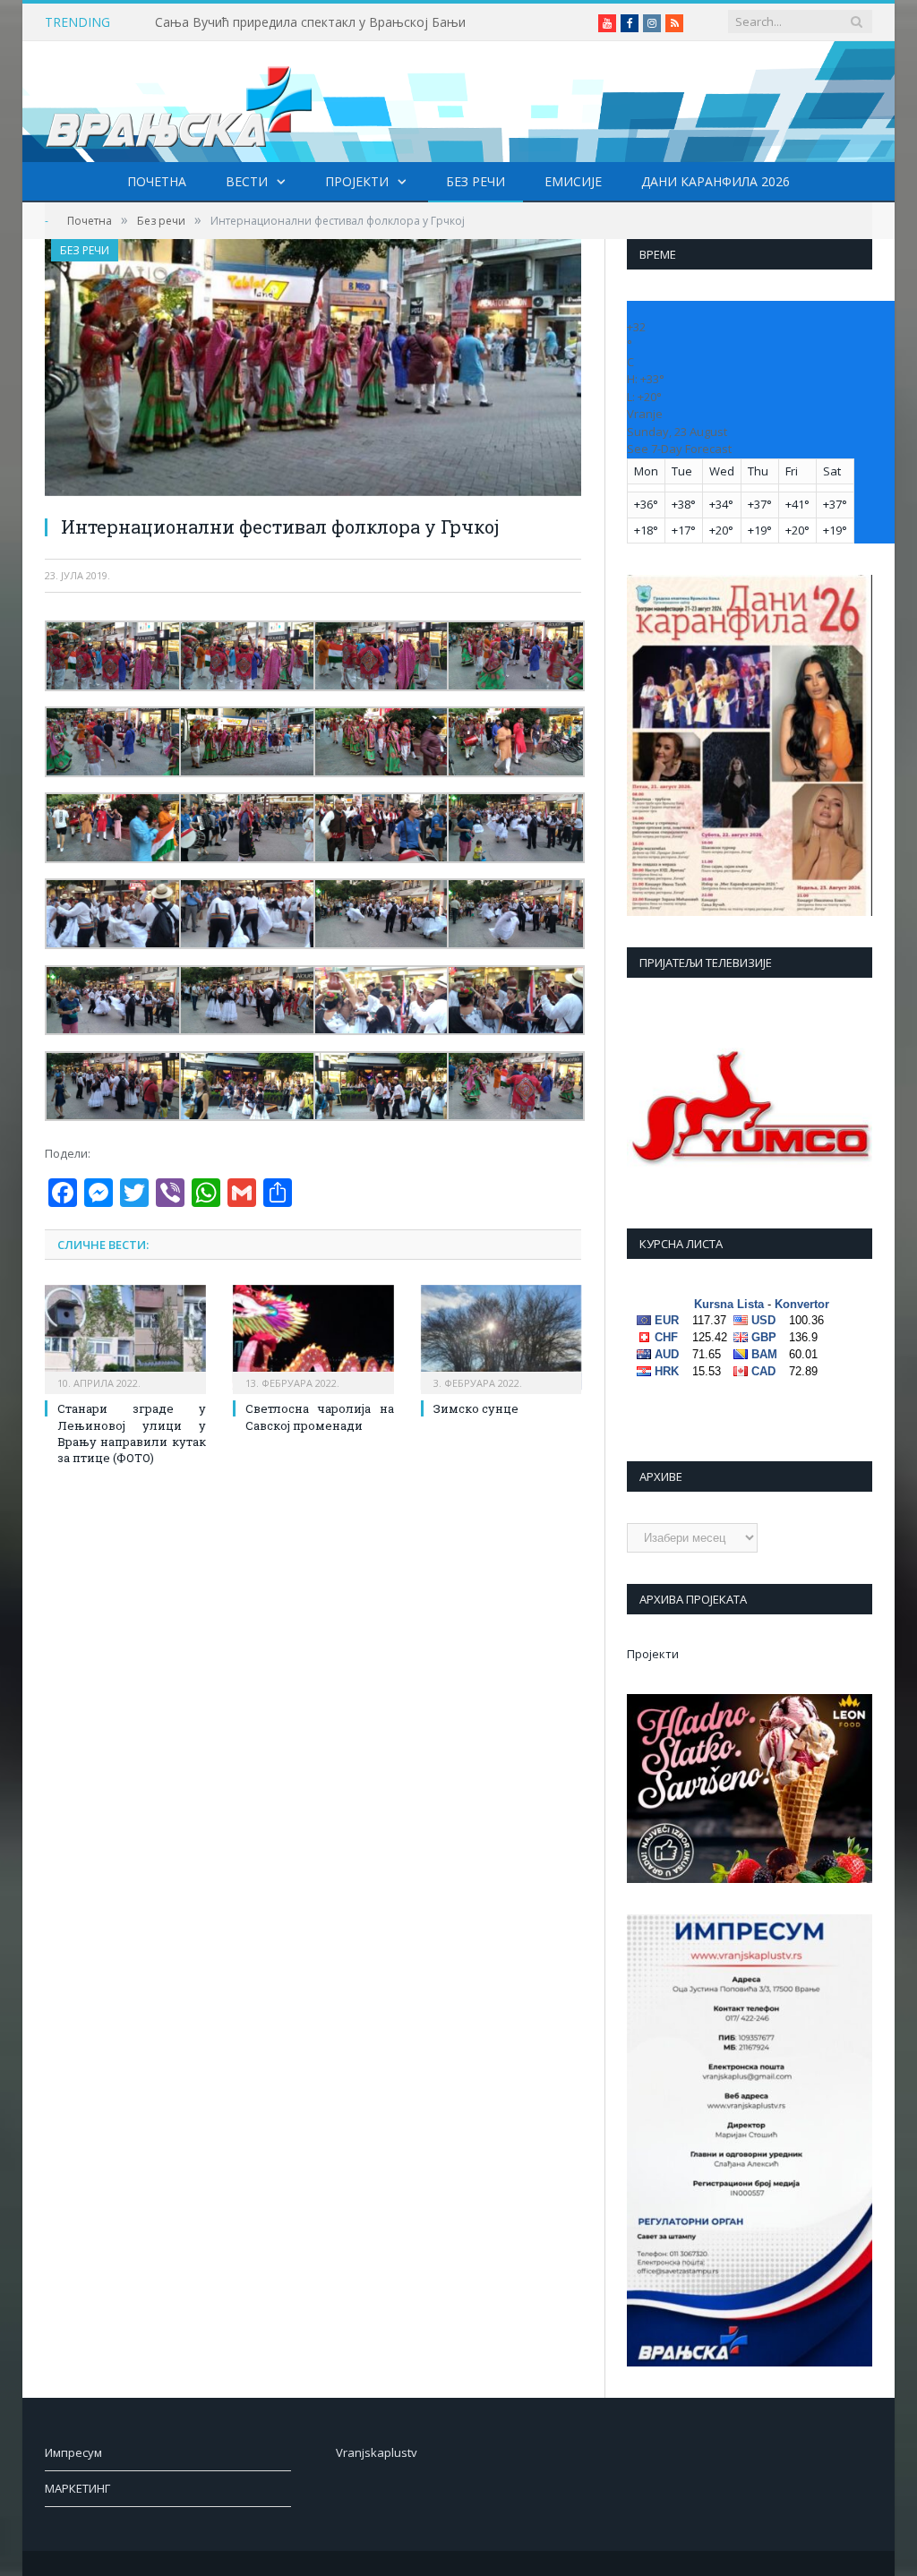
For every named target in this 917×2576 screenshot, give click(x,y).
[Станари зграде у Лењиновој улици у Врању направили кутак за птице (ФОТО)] (125, 1338)
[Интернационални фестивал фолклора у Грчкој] (313, 370)
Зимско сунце (476, 1408)
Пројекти (357, 181)
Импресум (73, 2452)
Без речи (476, 181)
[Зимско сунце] (501, 1338)
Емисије (573, 181)
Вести (247, 181)
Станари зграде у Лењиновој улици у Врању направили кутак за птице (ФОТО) (132, 1433)
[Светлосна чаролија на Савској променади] (313, 1338)
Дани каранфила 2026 (716, 181)
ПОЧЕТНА (157, 181)
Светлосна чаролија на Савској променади (320, 1416)
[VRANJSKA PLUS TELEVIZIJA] (179, 102)
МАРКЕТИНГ (77, 2488)
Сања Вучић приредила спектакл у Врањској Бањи (310, 22)
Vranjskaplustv (377, 2452)
